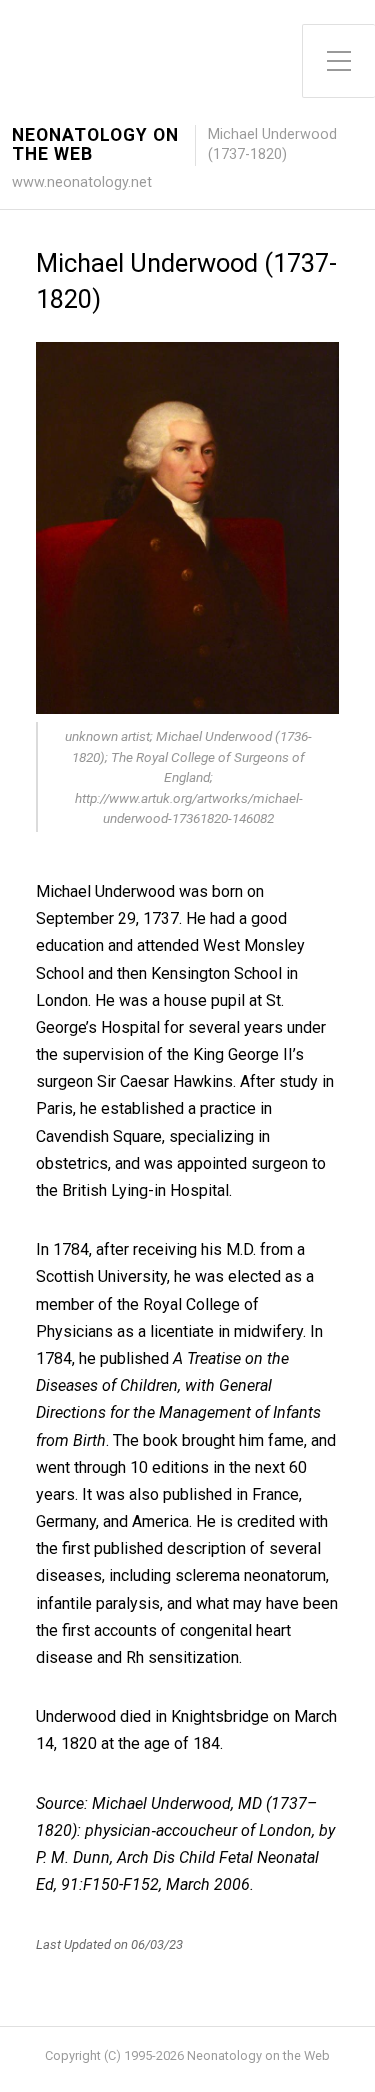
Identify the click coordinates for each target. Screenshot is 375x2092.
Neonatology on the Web (95, 145)
